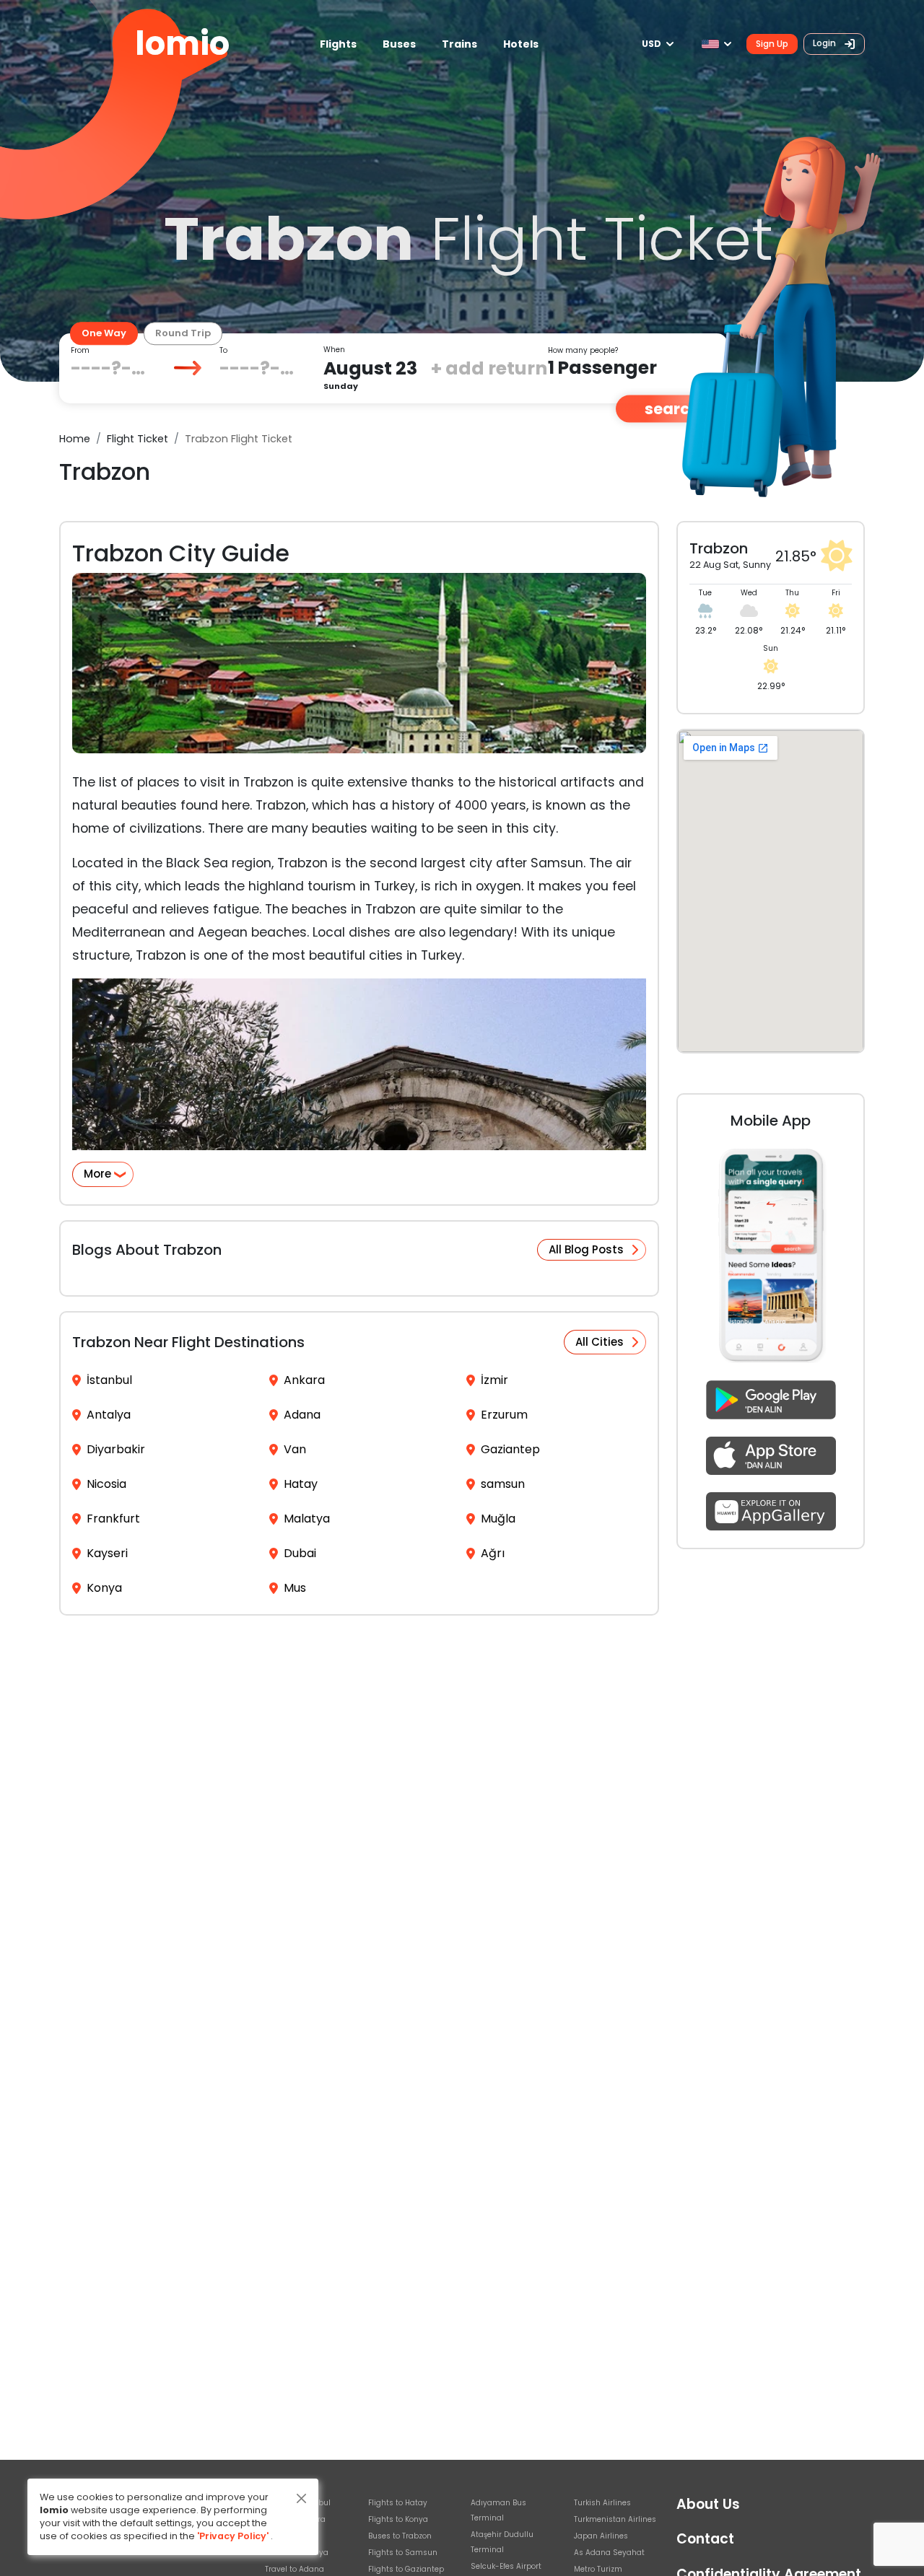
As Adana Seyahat (609, 2553)
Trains (459, 44)
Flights (338, 44)
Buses (399, 44)
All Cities (600, 1342)
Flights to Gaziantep (406, 2569)
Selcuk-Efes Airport (506, 2566)
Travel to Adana (295, 2569)
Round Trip (183, 333)
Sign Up (772, 44)
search (672, 409)
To (223, 350)
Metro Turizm (598, 2569)
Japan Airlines (601, 2536)
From (80, 350)
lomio (182, 44)
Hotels (521, 44)
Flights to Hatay (398, 2503)
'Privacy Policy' (233, 2536)
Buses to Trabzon (400, 2536)
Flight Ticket (138, 439)
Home (75, 439)
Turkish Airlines (602, 2503)
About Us (708, 2504)
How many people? (583, 350)
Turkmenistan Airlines (615, 2519)
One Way (104, 333)
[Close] (301, 2498)
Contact (705, 2539)
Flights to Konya (398, 2519)
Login (825, 43)
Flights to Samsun (403, 2553)
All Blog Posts (586, 1249)
